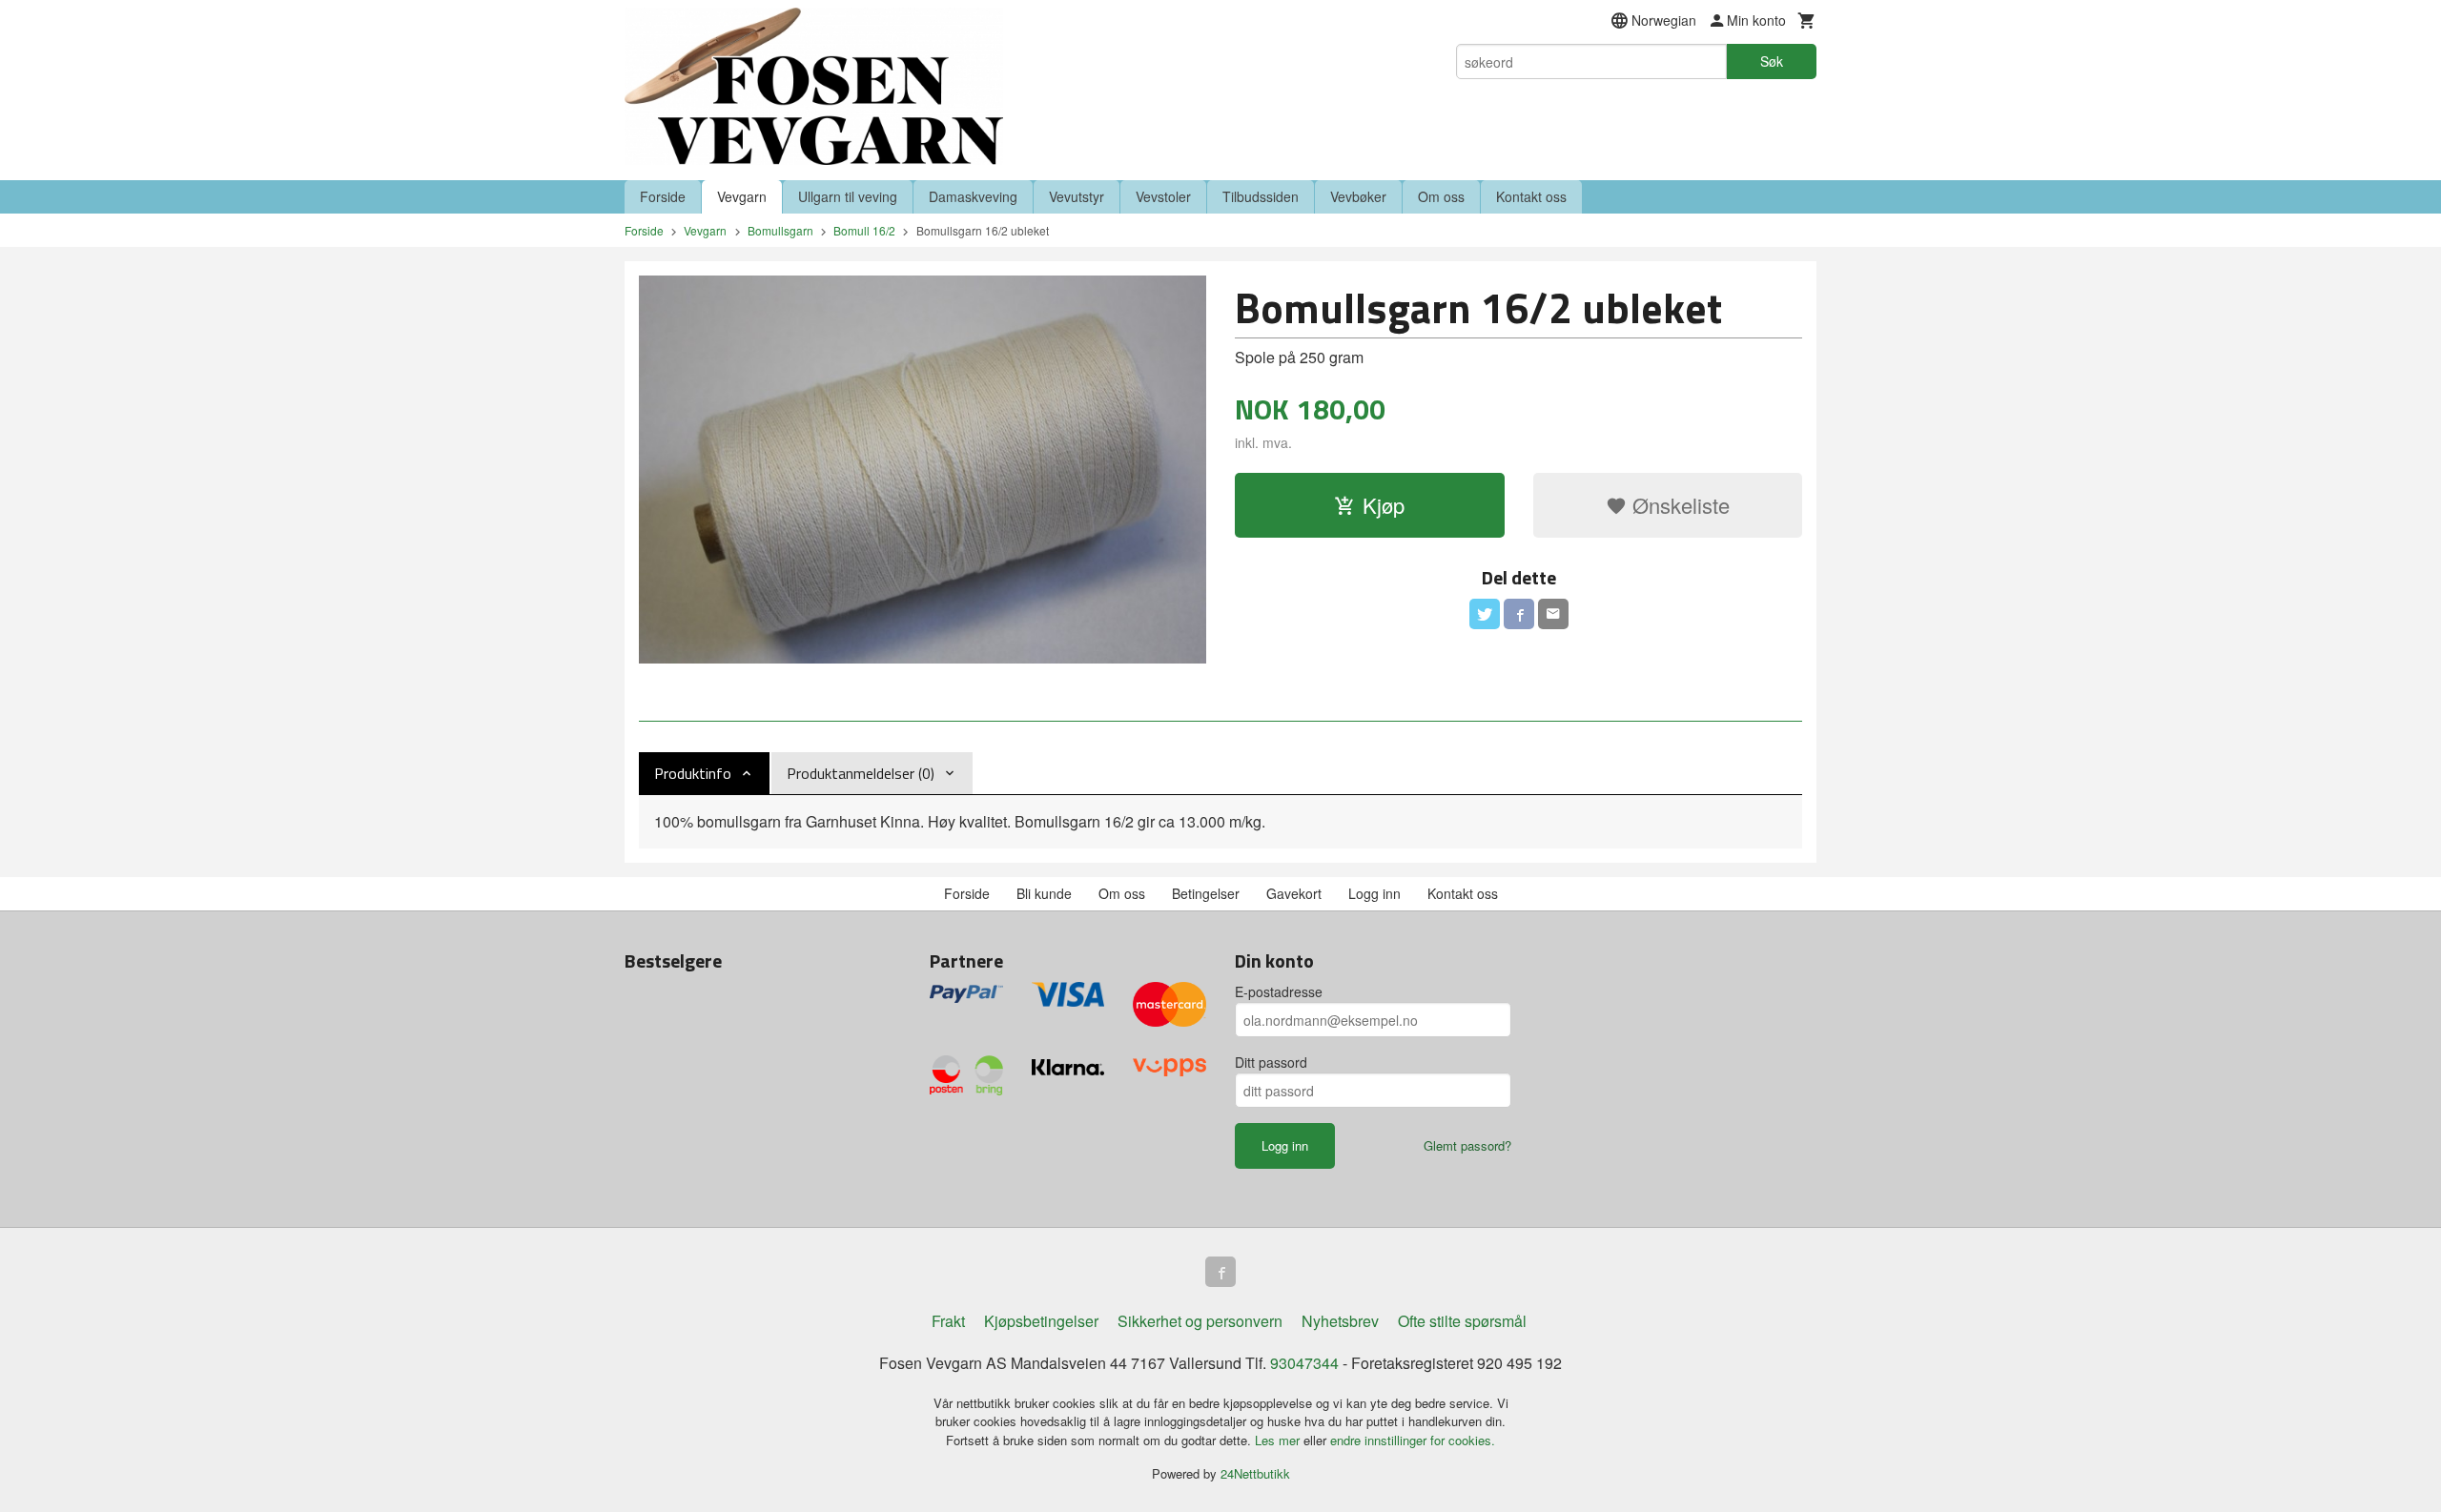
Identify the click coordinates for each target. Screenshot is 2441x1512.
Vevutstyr (1077, 196)
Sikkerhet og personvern (1200, 1321)
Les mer (1279, 1440)
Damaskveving (973, 196)
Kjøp (1384, 505)
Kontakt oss (1531, 196)
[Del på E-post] (1553, 614)
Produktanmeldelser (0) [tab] (861, 773)
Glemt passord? (1467, 1145)
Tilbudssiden (1261, 196)
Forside (663, 196)
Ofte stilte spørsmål (1462, 1321)
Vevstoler (1163, 196)
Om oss (1441, 196)
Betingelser (1206, 893)
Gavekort (1294, 893)
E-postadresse (1279, 991)
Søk (1772, 61)
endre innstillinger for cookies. (1413, 1440)
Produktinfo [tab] (693, 773)
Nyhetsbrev (1340, 1321)
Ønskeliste (1678, 505)
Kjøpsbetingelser (1041, 1321)
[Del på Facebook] (1519, 614)
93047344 (1304, 1363)
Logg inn (1374, 893)
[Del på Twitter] (1485, 614)
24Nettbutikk (1255, 1473)
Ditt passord (1271, 1062)
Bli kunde (1044, 893)
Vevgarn (742, 196)
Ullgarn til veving (848, 196)
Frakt (948, 1321)
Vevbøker (1358, 196)
